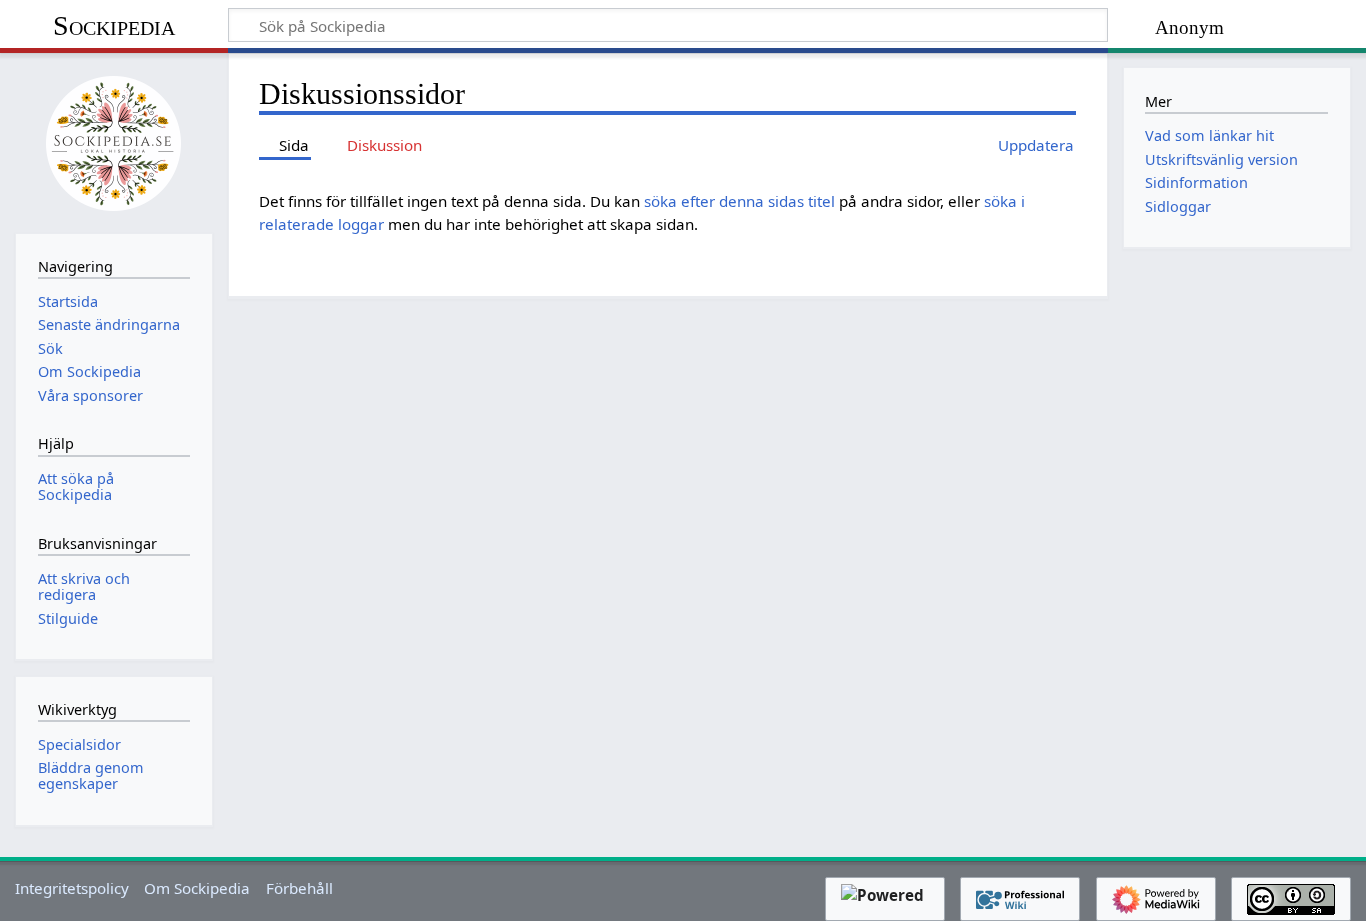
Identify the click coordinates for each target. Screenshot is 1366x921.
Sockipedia (114, 25)
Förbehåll (299, 888)
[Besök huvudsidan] (114, 141)
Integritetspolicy (72, 888)
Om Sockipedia (197, 888)
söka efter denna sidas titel (739, 201)
